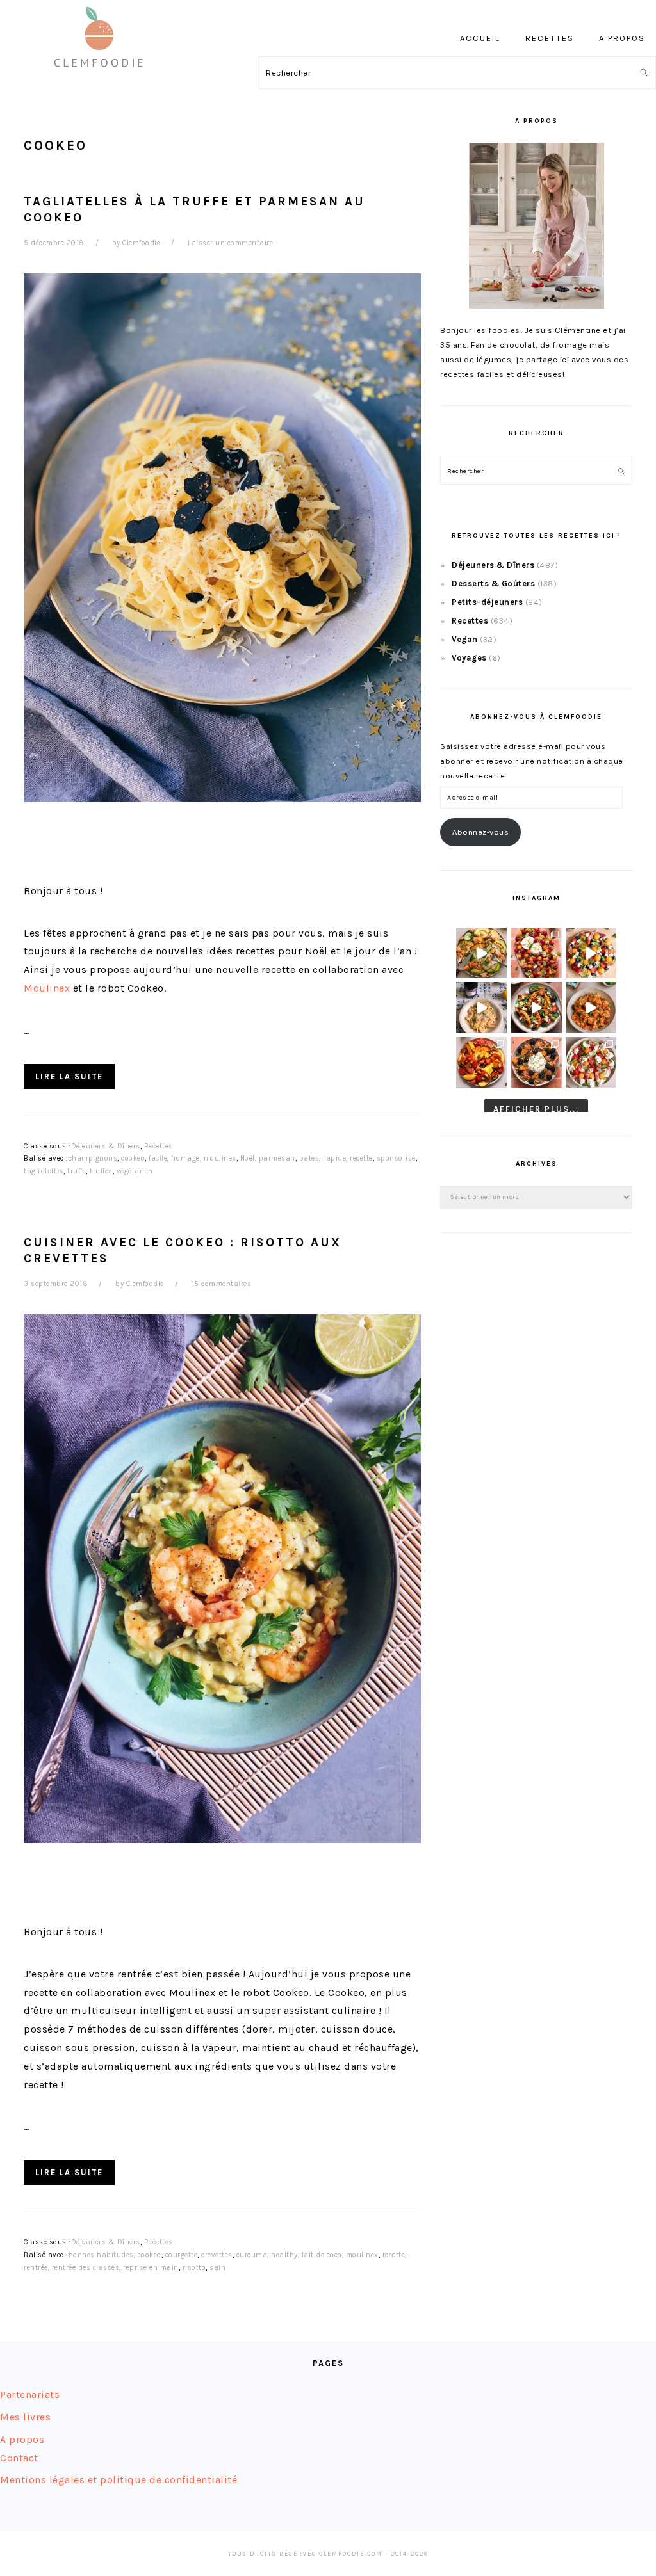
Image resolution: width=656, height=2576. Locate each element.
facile (158, 1158)
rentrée (36, 2268)
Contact (19, 2458)
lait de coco (322, 2255)
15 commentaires (222, 1284)
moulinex (362, 2255)
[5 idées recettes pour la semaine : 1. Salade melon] (536, 953)
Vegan (465, 639)
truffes (101, 1171)
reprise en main (151, 2268)
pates (309, 1158)
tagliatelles (44, 1171)
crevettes (217, 2255)
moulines (220, 1158)
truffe (77, 1171)
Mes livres (25, 2417)
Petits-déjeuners (487, 602)
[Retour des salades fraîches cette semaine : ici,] (591, 953)
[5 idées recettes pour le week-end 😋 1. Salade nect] (481, 1062)
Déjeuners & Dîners (106, 1146)
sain (217, 2268)
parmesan (277, 1158)
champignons (93, 1158)
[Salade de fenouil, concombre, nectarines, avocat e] (481, 953)
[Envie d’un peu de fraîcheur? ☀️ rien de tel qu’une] (591, 1062)
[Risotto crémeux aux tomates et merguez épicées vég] (591, 1007)
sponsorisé (396, 1158)
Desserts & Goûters (493, 584)
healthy (284, 2255)
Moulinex (47, 988)
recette (361, 1158)
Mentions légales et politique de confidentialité (119, 2480)
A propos (22, 2439)
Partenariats (30, 2395)
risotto (194, 2268)
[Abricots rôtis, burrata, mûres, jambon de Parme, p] (536, 1062)
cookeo (133, 1158)
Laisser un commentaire (230, 243)
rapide (334, 1158)
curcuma (252, 2255)
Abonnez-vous (480, 832)
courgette (182, 2255)
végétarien (135, 1171)
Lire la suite (69, 1076)
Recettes (159, 1146)
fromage (185, 1158)
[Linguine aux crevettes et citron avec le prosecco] (481, 1007)
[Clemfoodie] (102, 76)
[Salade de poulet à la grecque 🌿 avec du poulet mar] (536, 1007)
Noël (248, 1158)
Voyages (469, 658)
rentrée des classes (86, 2268)
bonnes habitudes (101, 2255)
